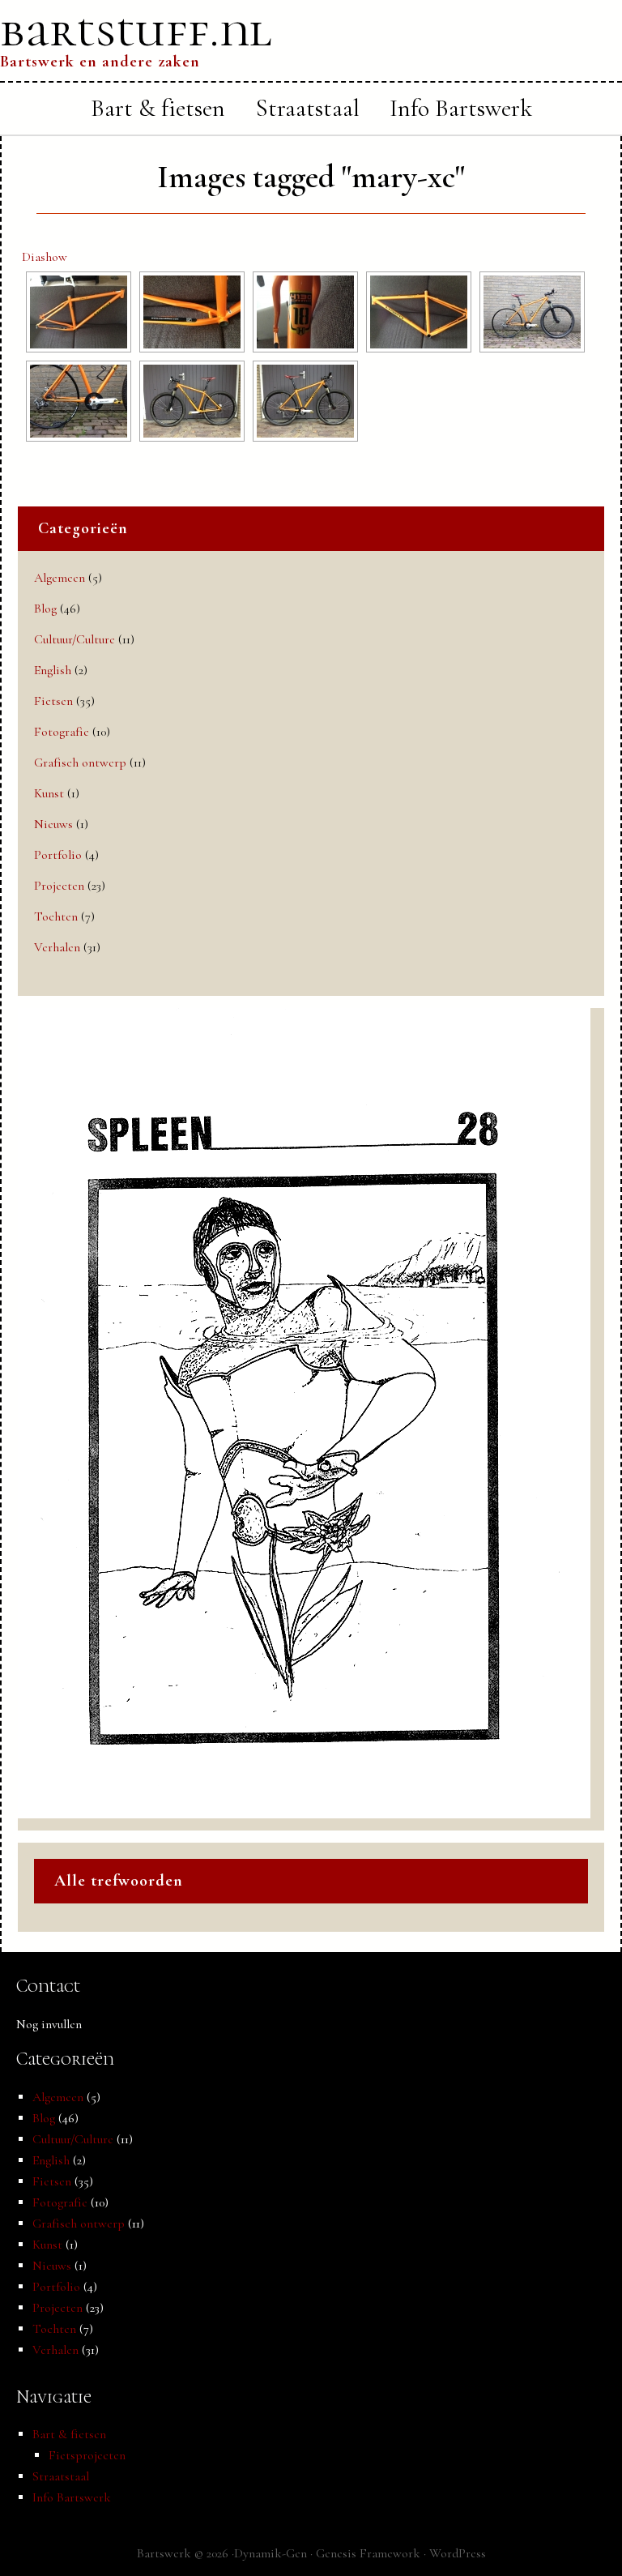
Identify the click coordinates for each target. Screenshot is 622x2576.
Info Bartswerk (72, 2497)
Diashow (45, 257)
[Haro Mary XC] (79, 312)
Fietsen (53, 701)
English (53, 670)
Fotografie (62, 732)
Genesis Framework (368, 2553)
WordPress (458, 2553)
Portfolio (58, 855)
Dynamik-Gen (271, 2553)
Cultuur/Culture (75, 639)
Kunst (49, 793)
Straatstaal (61, 2476)
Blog (45, 609)
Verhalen (57, 947)
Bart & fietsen (69, 2434)
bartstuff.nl (136, 30)
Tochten (56, 916)
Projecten (59, 886)
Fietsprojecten (87, 2455)
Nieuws (53, 824)
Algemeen (60, 578)
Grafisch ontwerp (80, 763)
